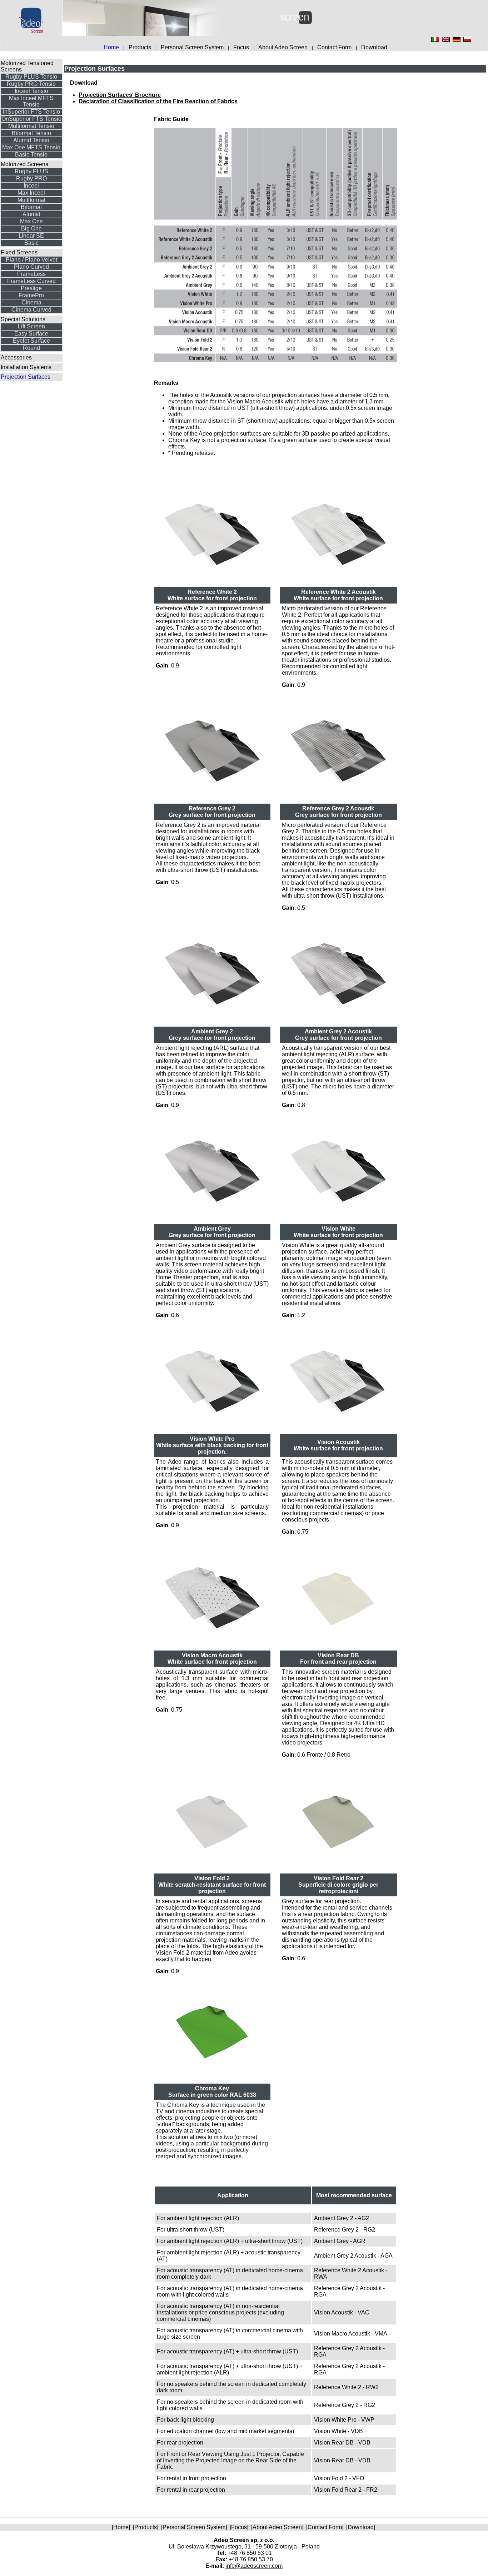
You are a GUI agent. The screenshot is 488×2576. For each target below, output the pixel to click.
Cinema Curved (31, 310)
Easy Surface (31, 334)
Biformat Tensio (31, 133)
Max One (31, 221)
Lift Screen (31, 326)
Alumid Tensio (31, 140)
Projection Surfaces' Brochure (120, 95)
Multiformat (31, 200)
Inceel (31, 186)
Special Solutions (23, 319)
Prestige (31, 288)
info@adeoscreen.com (254, 2566)
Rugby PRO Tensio (31, 84)
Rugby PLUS (31, 171)
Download (374, 47)
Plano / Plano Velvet (31, 260)
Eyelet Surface (31, 341)
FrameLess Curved (31, 281)
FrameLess (31, 274)
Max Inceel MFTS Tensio (31, 101)
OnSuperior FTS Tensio (31, 119)
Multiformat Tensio (31, 126)
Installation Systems (26, 367)
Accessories (16, 358)
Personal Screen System (193, 47)
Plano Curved (31, 267)
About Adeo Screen (284, 47)
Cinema (31, 302)
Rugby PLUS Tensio (31, 77)
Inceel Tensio (31, 91)
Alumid (31, 214)
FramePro (31, 295)
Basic (31, 243)
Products (141, 47)
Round (31, 348)
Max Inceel (31, 193)
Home (121, 2527)
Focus (242, 47)
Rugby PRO (31, 178)
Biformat (31, 207)
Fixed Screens (19, 252)
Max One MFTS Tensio (31, 147)
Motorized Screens (24, 164)
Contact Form (335, 47)
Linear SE (31, 236)
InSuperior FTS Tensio (31, 112)
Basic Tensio (31, 155)
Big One (31, 229)
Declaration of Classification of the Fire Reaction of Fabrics (158, 101)
